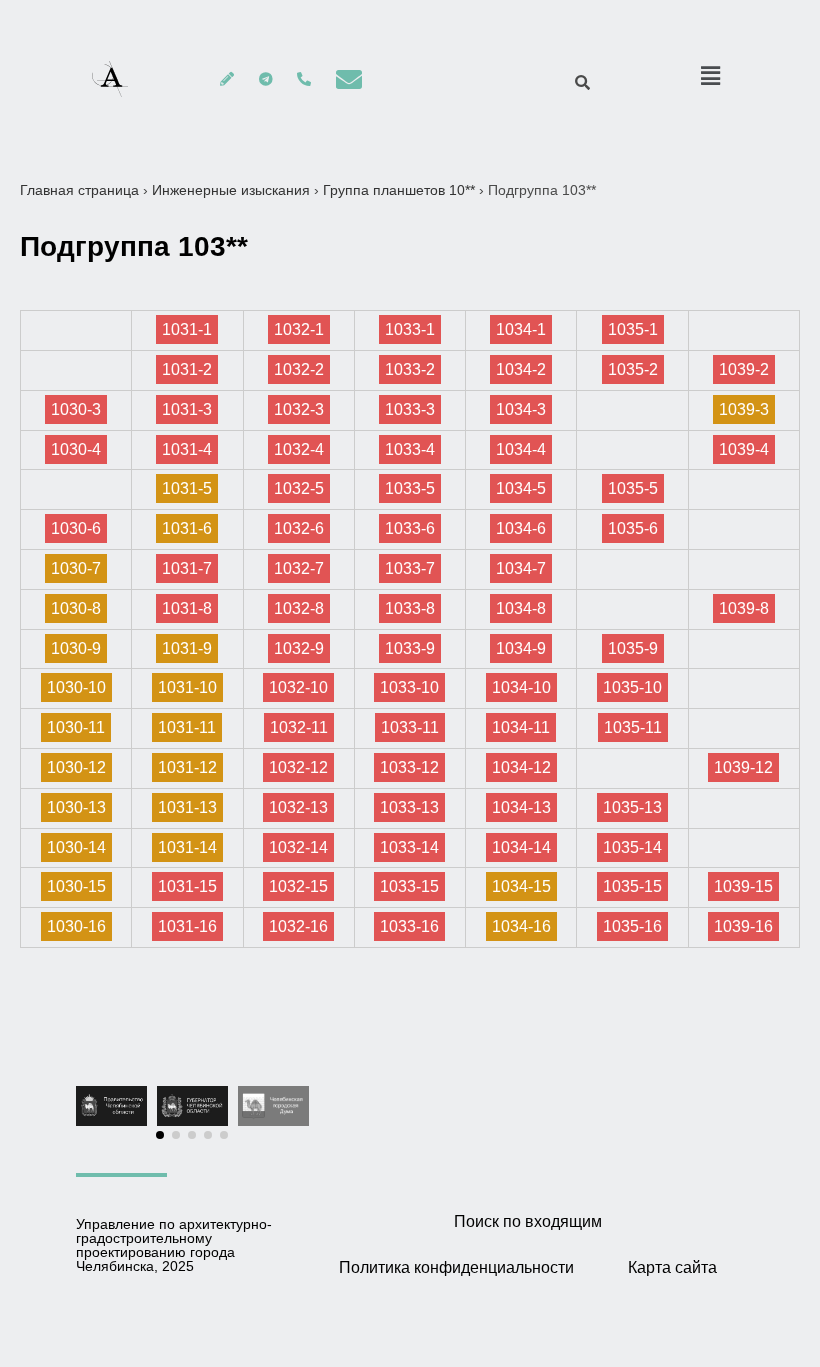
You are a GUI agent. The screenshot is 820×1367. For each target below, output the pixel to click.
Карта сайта (672, 1267)
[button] (160, 1135)
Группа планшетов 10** (399, 190)
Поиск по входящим (528, 1221)
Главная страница (79, 190)
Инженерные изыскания (231, 190)
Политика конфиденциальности (456, 1267)
